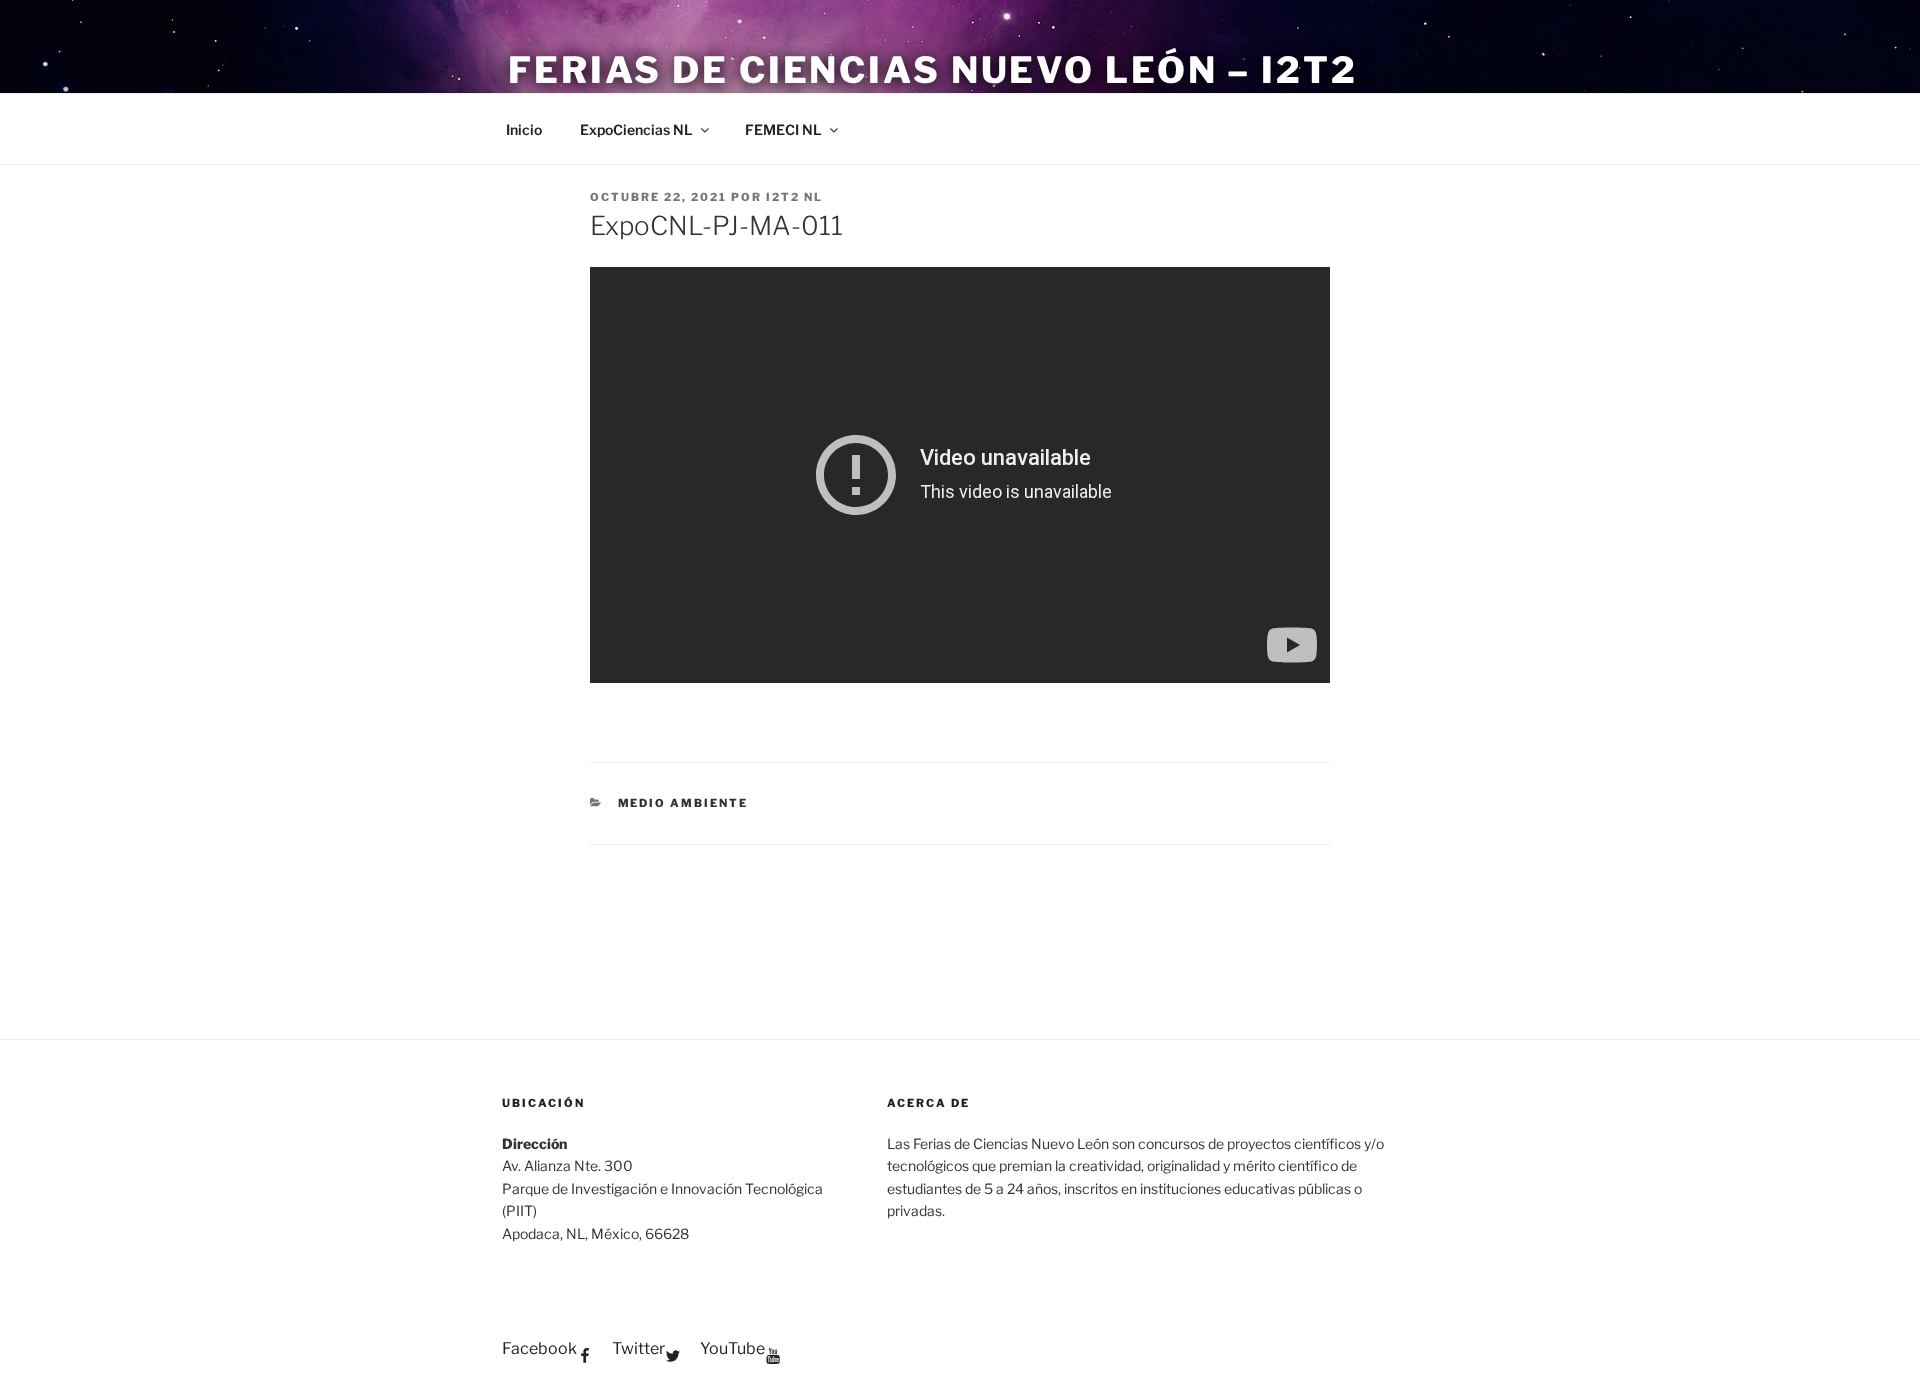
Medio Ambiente (683, 803)
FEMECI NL (783, 129)
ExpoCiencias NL (636, 129)
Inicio (524, 129)
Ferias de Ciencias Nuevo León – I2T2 (933, 70)
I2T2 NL (794, 197)
